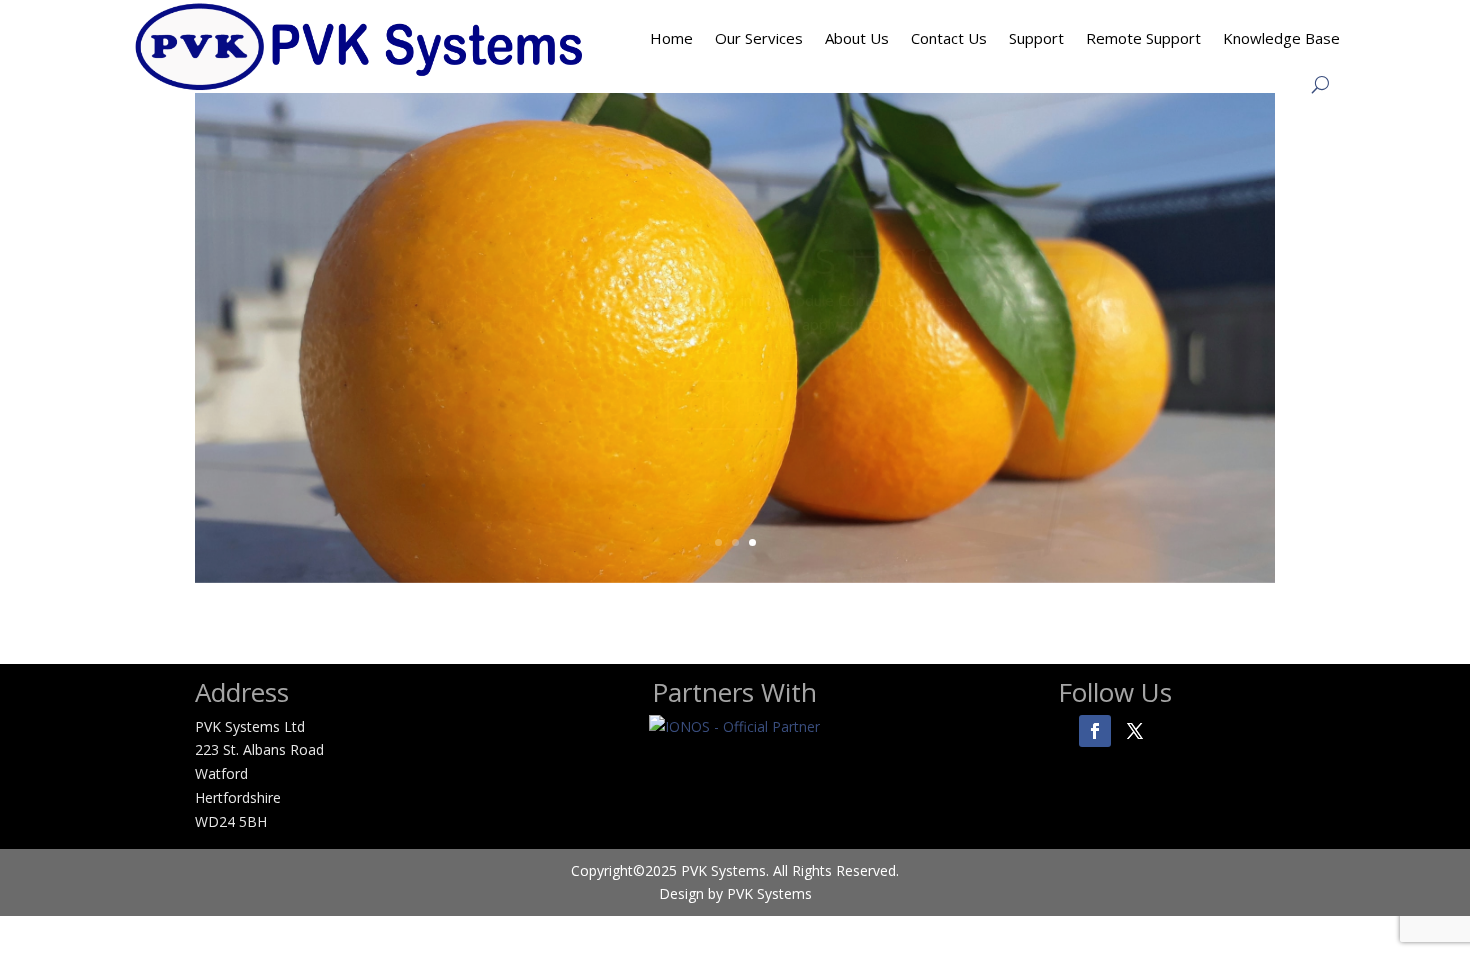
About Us (857, 38)
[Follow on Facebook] (1095, 731)
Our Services (759, 38)
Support (1036, 38)
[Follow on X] (1135, 731)
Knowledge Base (1281, 38)
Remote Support (1143, 38)
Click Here (735, 404)
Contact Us (949, 38)
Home (671, 38)
